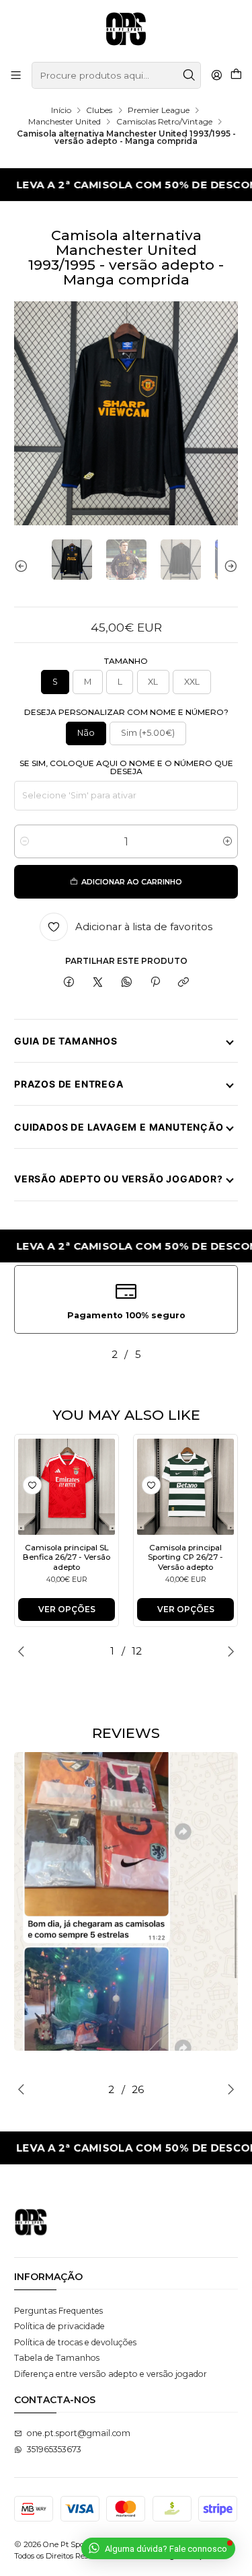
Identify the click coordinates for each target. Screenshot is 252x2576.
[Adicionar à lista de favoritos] (32, 1485)
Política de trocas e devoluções (75, 2342)
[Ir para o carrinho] (236, 75)
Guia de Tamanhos (66, 1041)
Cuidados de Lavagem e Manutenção (119, 1127)
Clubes (99, 110)
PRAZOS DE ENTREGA (69, 1084)
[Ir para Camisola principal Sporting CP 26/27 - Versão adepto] (185, 1487)
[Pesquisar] (190, 75)
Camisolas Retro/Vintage (164, 122)
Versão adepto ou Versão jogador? (119, 1179)
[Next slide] (228, 566)
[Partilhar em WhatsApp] (126, 983)
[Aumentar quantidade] (227, 841)
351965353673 (54, 2449)
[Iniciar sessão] (216, 75)
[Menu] (16, 75)
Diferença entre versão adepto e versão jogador (111, 2374)
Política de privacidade (59, 2326)
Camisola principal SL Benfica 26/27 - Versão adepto (67, 1557)
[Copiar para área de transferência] (184, 983)
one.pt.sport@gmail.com (79, 2433)
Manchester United (65, 122)
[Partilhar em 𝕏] (98, 983)
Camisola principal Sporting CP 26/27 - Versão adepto (185, 1557)
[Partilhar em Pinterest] (155, 983)
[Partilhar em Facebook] (69, 983)
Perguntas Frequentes (58, 2311)
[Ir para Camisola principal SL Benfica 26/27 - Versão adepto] (67, 1487)
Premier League (159, 110)
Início (61, 110)
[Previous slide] (24, 566)
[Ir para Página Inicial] (126, 30)
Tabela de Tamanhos (57, 2358)
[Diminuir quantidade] (25, 841)
